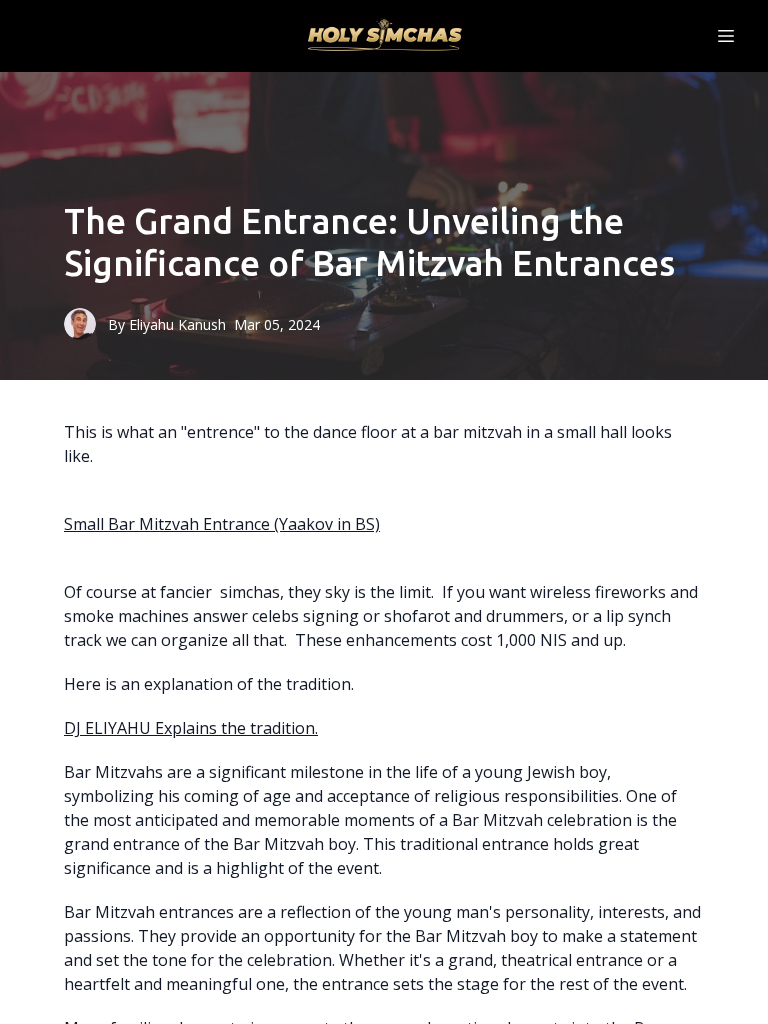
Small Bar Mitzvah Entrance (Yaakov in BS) (222, 524)
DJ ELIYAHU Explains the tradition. (191, 728)
